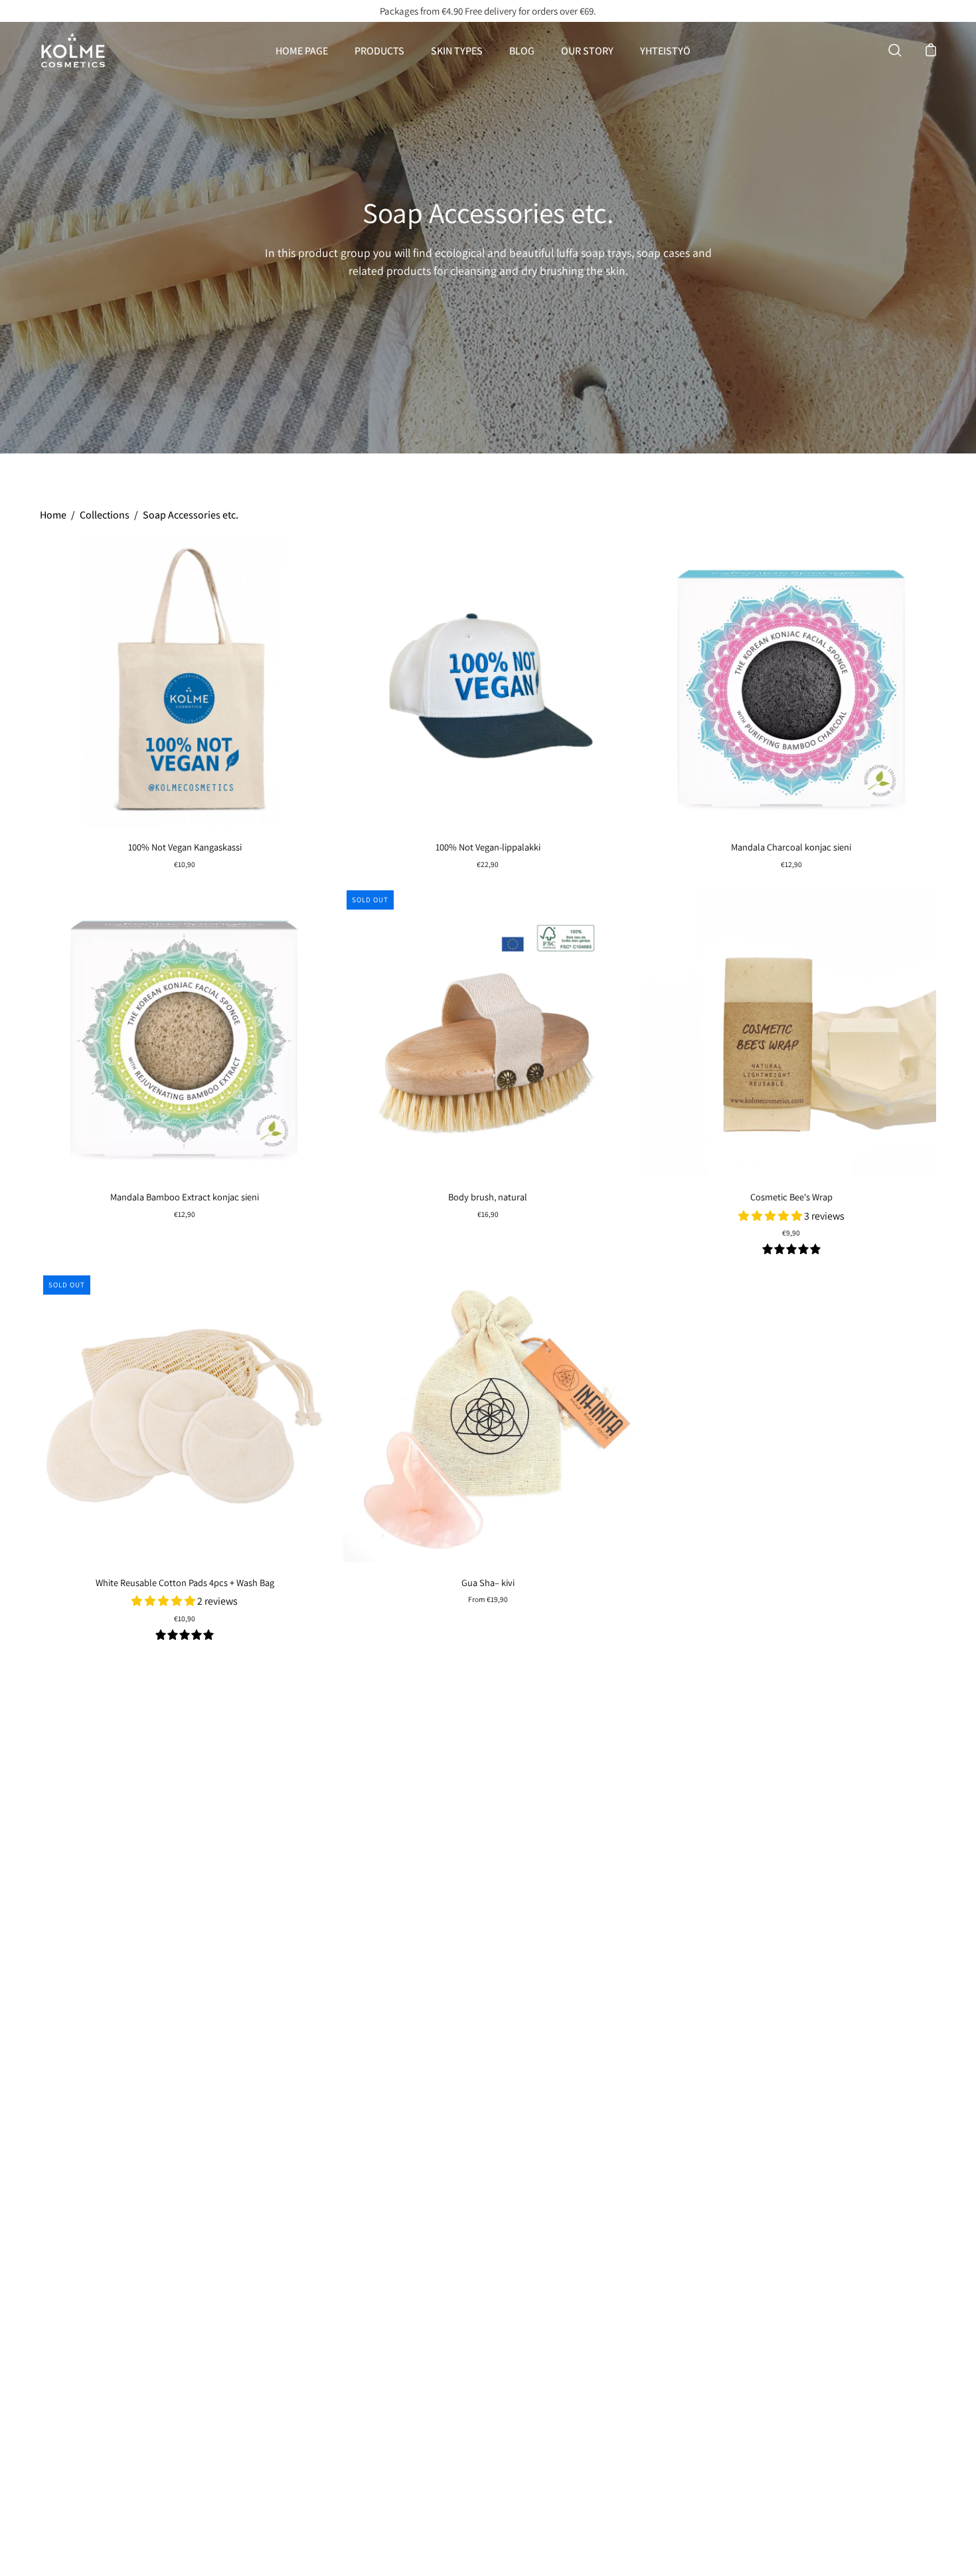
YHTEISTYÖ (665, 51)
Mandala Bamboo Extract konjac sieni (185, 1197)
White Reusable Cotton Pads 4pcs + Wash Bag (185, 1582)
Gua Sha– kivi (488, 1582)
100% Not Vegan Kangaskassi (185, 847)
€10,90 (185, 864)
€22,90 (488, 864)
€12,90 (791, 864)
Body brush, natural (488, 1197)
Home (53, 515)
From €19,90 (488, 1599)
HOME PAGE (302, 51)
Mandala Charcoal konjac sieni (791, 847)
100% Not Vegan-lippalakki (488, 847)
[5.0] (791, 1250)
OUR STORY (587, 51)
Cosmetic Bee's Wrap (791, 1197)
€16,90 (488, 1214)
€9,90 (791, 1233)
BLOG (522, 51)
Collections (105, 515)
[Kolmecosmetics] (73, 50)
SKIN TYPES (457, 51)
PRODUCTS (379, 51)
